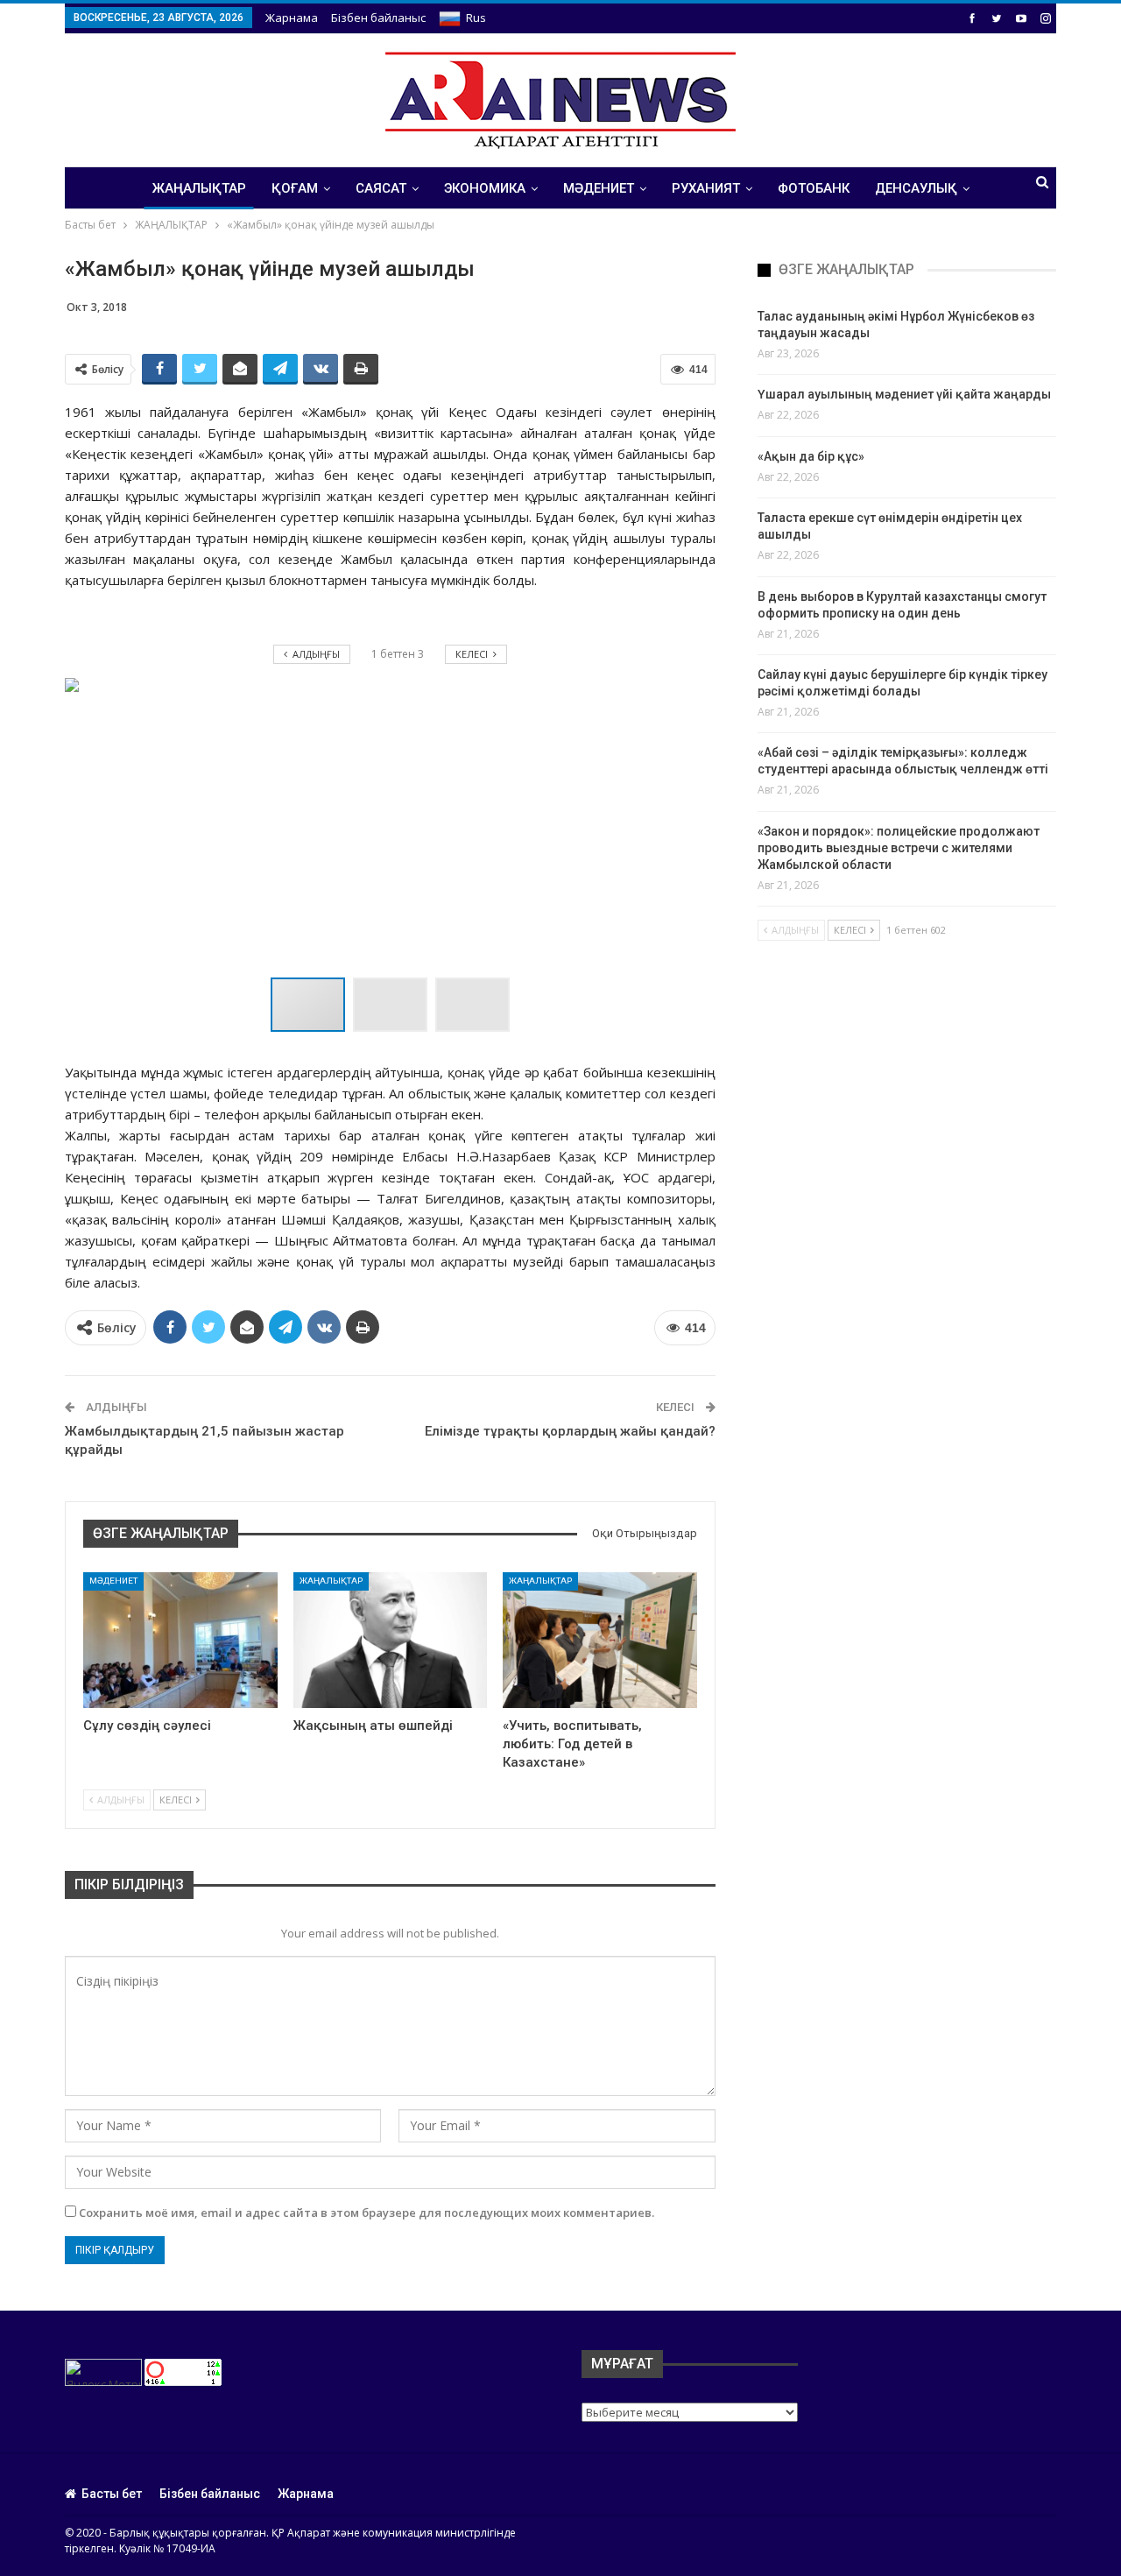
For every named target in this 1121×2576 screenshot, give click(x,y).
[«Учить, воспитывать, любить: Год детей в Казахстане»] (600, 1640)
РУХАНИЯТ (706, 188)
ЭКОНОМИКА (485, 188)
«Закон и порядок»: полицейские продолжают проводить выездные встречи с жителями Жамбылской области (899, 848)
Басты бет (112, 2494)
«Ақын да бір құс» (811, 456)
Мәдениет (113, 1581)
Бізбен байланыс (378, 18)
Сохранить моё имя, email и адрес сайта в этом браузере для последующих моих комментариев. (367, 2213)
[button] (394, 1005)
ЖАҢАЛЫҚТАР (199, 188)
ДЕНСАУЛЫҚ (916, 188)
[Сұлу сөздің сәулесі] (180, 1640)
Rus (476, 18)
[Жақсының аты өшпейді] (391, 1640)
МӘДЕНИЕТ (599, 188)
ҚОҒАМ (295, 188)
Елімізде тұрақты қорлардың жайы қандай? (570, 1431)
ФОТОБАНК (814, 188)
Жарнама (292, 18)
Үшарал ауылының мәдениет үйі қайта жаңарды (904, 394)
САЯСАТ (381, 188)
